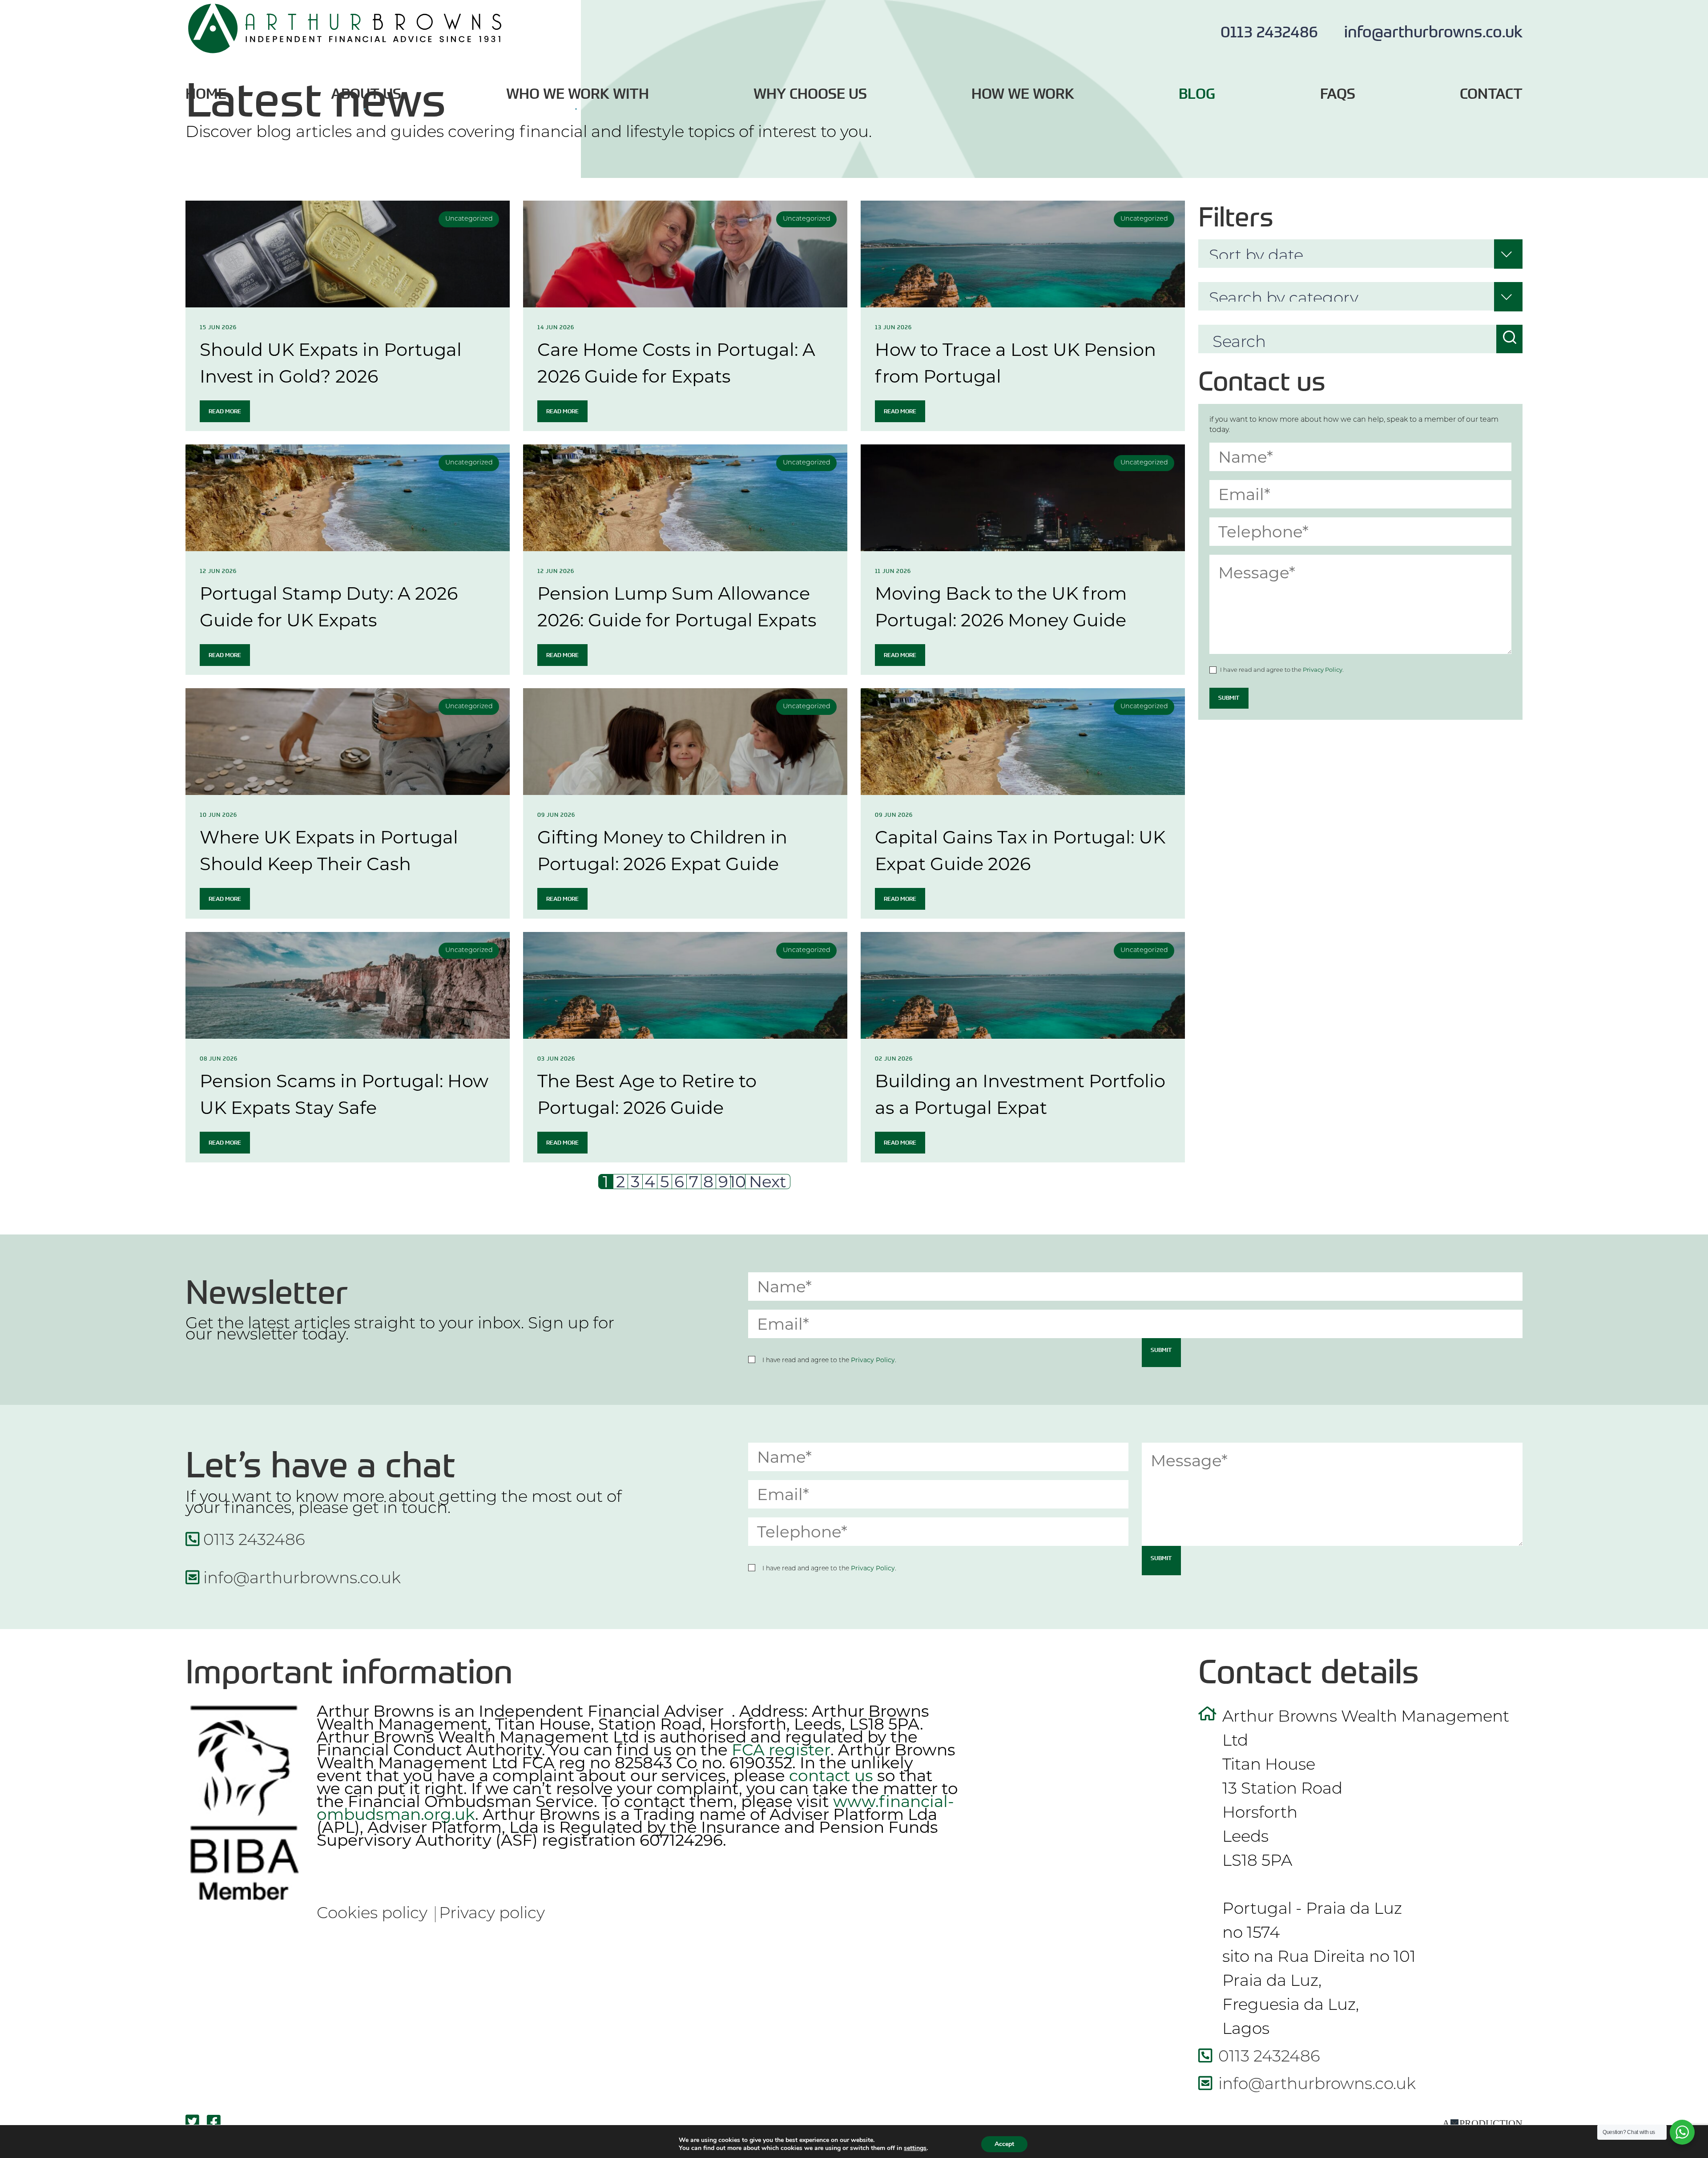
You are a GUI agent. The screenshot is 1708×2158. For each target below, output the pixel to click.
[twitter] (196, 2123)
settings (915, 2148)
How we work (1023, 94)
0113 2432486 (1271, 31)
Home (206, 94)
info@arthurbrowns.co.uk (1433, 31)
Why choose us (810, 94)
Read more (225, 411)
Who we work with (578, 94)
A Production (1482, 2123)
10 (738, 1182)
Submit (1229, 698)
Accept (1004, 2144)
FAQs (1338, 94)
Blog (1197, 94)
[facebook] (216, 2123)
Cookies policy (372, 1914)
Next (768, 1182)
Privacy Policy (1323, 670)
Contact (1491, 94)
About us (366, 94)
